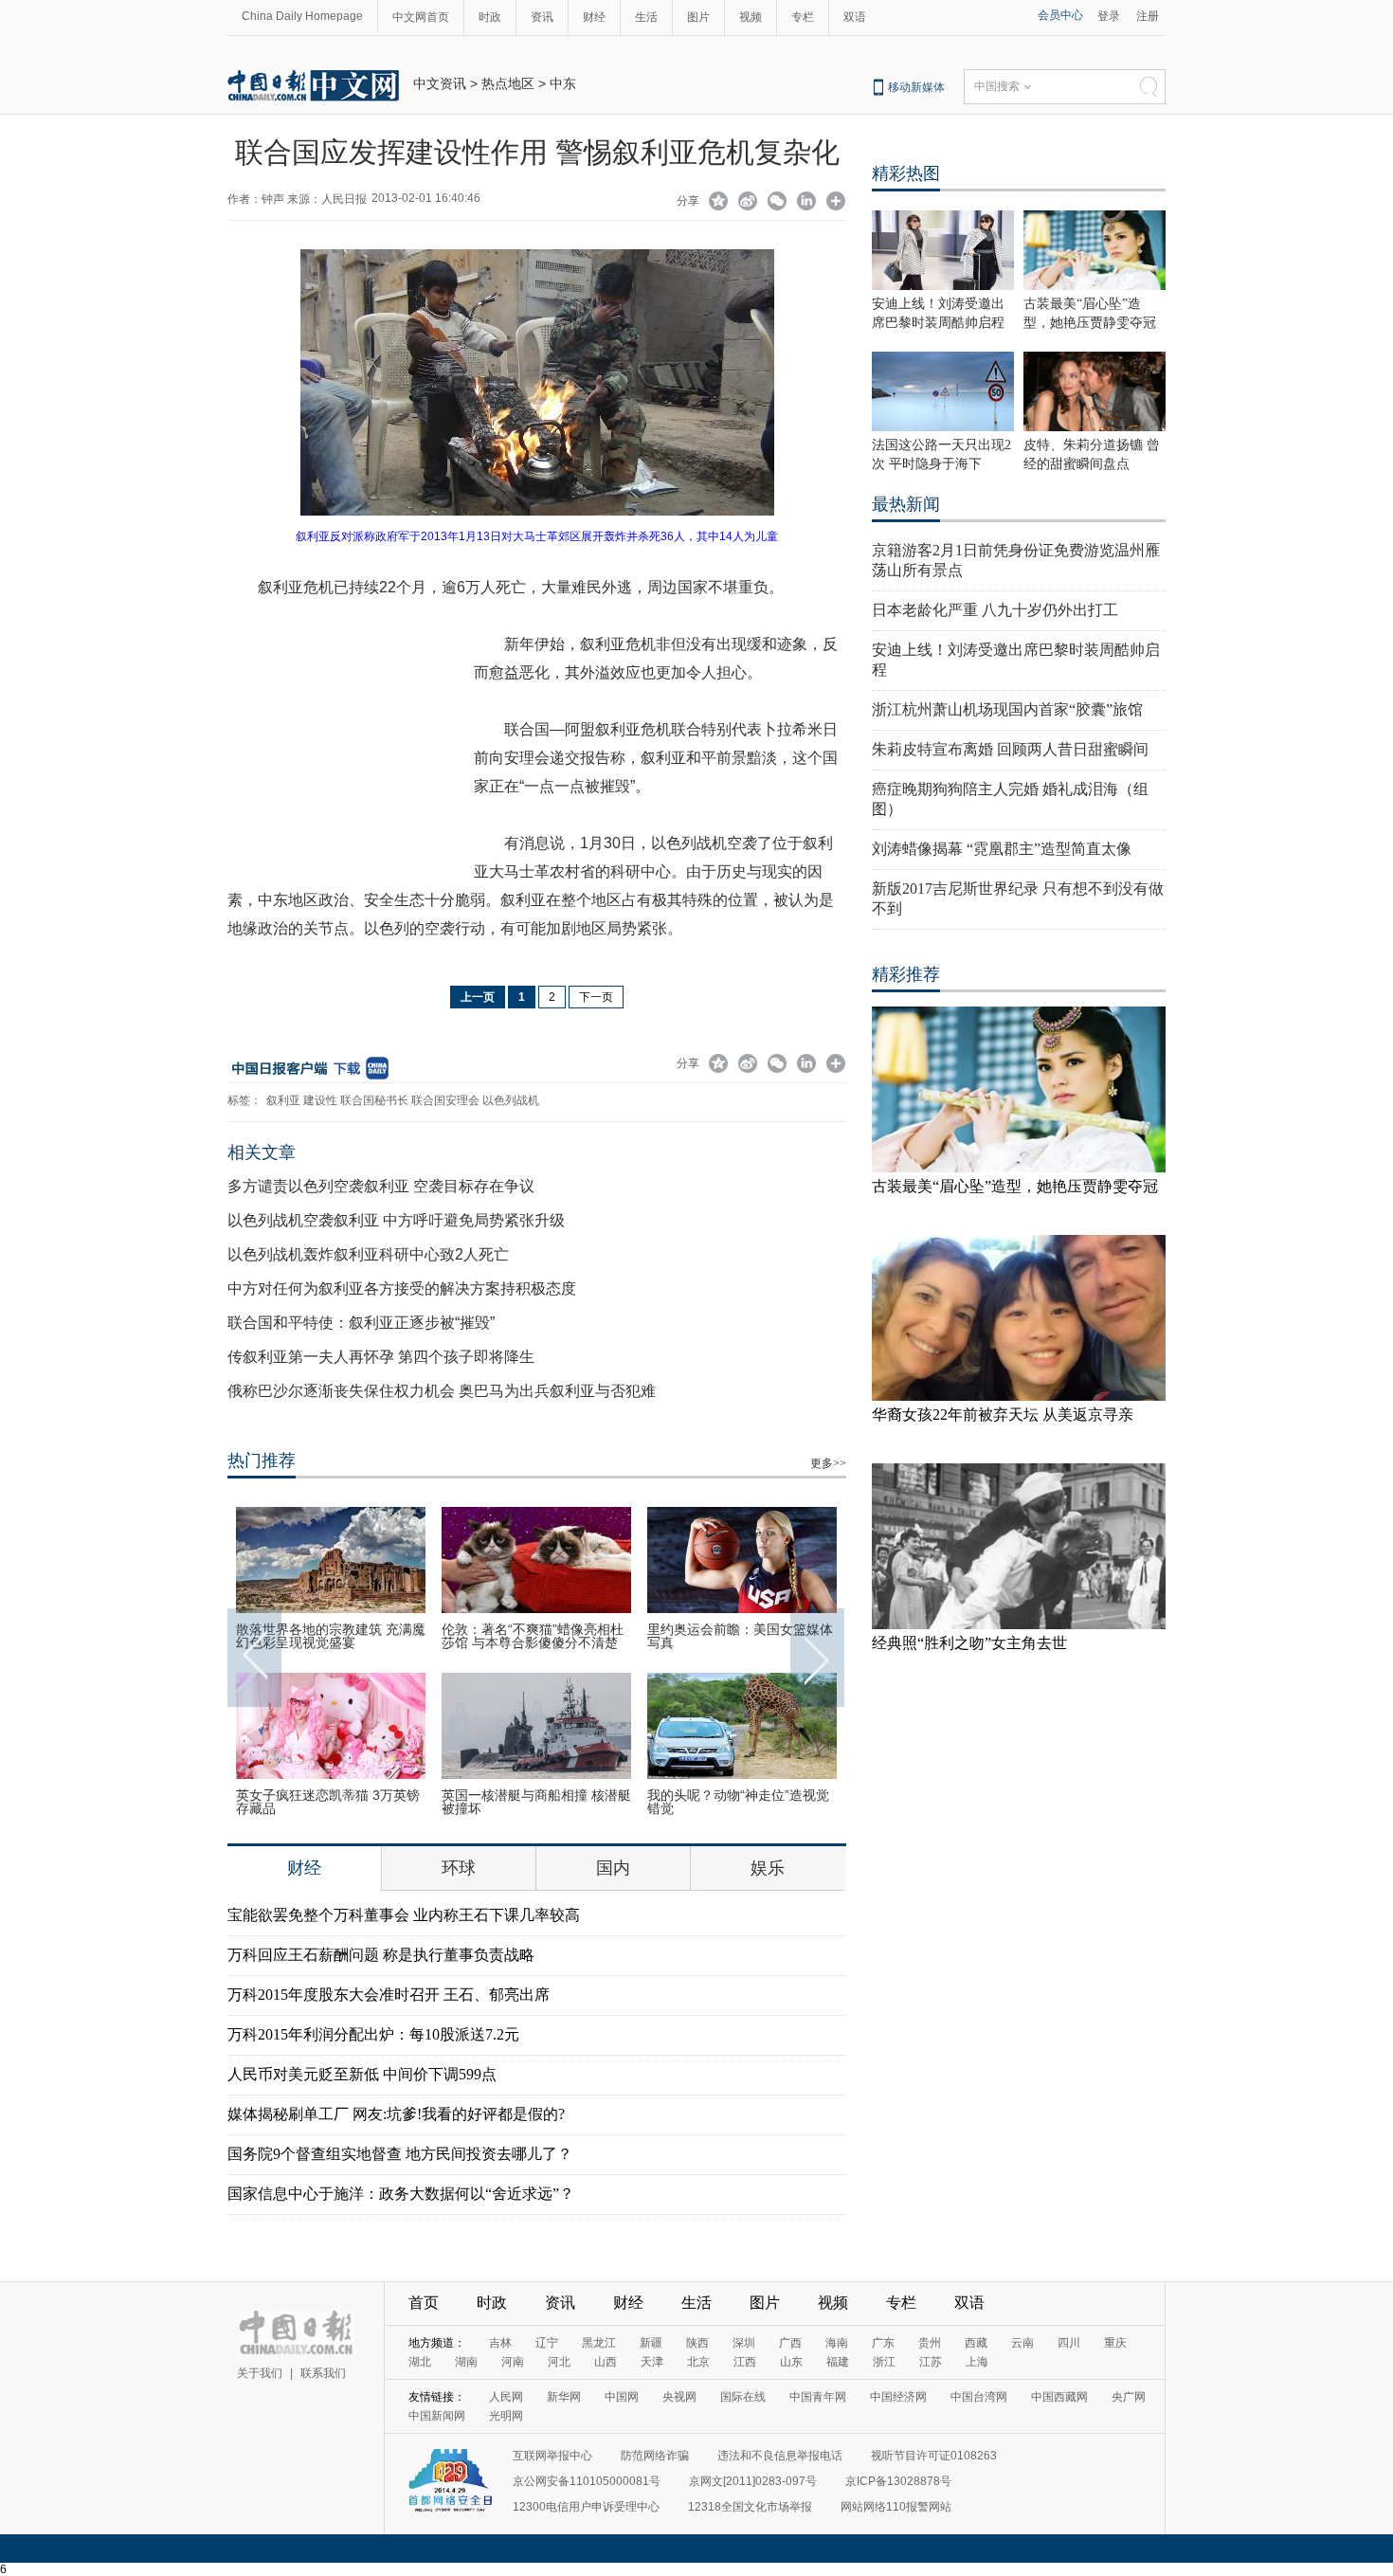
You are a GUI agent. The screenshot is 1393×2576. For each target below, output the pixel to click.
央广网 (1129, 2397)
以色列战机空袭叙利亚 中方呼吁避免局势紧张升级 (396, 1220)
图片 (698, 17)
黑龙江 (599, 2343)
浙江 (884, 2362)
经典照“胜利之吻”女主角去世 (969, 1643)
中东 (563, 83)
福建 (838, 2362)
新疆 (651, 2343)
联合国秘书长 (374, 1100)
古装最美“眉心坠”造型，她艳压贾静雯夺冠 (1015, 1186)
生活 (646, 17)
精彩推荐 (906, 974)
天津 (652, 2362)
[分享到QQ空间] (719, 203)
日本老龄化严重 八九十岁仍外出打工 (995, 610)
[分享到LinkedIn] (807, 203)
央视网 (679, 2397)
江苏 (931, 2362)
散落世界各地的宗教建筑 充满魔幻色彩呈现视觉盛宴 (331, 1636)
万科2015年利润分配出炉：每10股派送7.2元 (373, 2034)
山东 (791, 2362)
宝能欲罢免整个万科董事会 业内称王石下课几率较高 (404, 1915)
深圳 (744, 2343)
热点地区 (508, 83)
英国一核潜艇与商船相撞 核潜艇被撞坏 (536, 1802)
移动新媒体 (916, 87)
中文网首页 (421, 17)
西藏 (976, 2343)
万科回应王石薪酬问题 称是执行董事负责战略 (381, 1955)
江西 (745, 2362)
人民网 (506, 2397)
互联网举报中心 (552, 2456)
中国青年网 (818, 2397)
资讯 (542, 17)
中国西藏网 (1059, 2397)
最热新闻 (906, 504)
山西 (606, 2362)
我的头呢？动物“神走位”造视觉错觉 (738, 1802)
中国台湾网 (979, 2397)
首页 (424, 2303)
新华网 (564, 2397)
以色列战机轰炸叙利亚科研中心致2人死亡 (368, 1254)
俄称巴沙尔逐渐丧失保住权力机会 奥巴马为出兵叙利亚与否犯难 (442, 1391)
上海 (977, 2362)
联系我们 (323, 2373)
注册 (1148, 16)
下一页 (596, 997)
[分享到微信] (778, 203)
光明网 (506, 2416)
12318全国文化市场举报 (750, 2507)
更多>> (828, 1463)
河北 (559, 2362)
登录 (1109, 16)
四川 (1069, 2343)
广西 (790, 2343)
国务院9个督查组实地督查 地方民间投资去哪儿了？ (400, 2154)
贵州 (930, 2343)
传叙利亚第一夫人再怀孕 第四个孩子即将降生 (381, 1357)
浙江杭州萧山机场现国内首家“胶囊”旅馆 (1007, 709)
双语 (855, 17)
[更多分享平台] (836, 203)
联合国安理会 (445, 1100)
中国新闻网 (437, 2416)
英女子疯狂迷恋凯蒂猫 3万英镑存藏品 (328, 1802)
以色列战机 (511, 1100)
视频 (751, 17)
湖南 (466, 2362)
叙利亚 (283, 1100)
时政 (490, 17)
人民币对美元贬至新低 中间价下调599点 (362, 2074)
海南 (837, 2343)
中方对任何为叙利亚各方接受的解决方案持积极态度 (402, 1288)
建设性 (320, 1100)
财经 (594, 17)
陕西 (697, 2343)
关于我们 (260, 2373)
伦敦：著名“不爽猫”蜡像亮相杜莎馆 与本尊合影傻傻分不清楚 (533, 1636)
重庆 (1115, 2343)
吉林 (500, 2343)
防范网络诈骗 (655, 2456)
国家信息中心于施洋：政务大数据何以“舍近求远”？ (401, 2194)
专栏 (803, 17)
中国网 (622, 2397)
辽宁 (547, 2343)
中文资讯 (440, 83)
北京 (698, 2362)
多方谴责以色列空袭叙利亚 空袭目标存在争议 (381, 1186)
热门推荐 (262, 1460)
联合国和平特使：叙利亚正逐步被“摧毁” (361, 1323)
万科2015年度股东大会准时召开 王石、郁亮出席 (389, 1995)
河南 (513, 2362)
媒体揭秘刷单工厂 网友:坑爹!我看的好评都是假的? (396, 2114)
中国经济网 (898, 2397)
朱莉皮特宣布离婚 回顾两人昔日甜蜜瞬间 (1010, 749)
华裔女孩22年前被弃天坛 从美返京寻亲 (1003, 1415)
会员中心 (1060, 15)
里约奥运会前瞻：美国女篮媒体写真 (740, 1636)
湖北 (420, 2362)
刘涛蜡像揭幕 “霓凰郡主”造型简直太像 (1002, 849)
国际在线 (743, 2397)
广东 (883, 2343)
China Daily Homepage (302, 16)
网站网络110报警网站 (896, 2507)
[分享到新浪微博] (748, 203)
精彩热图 (906, 173)
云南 (1022, 2343)
